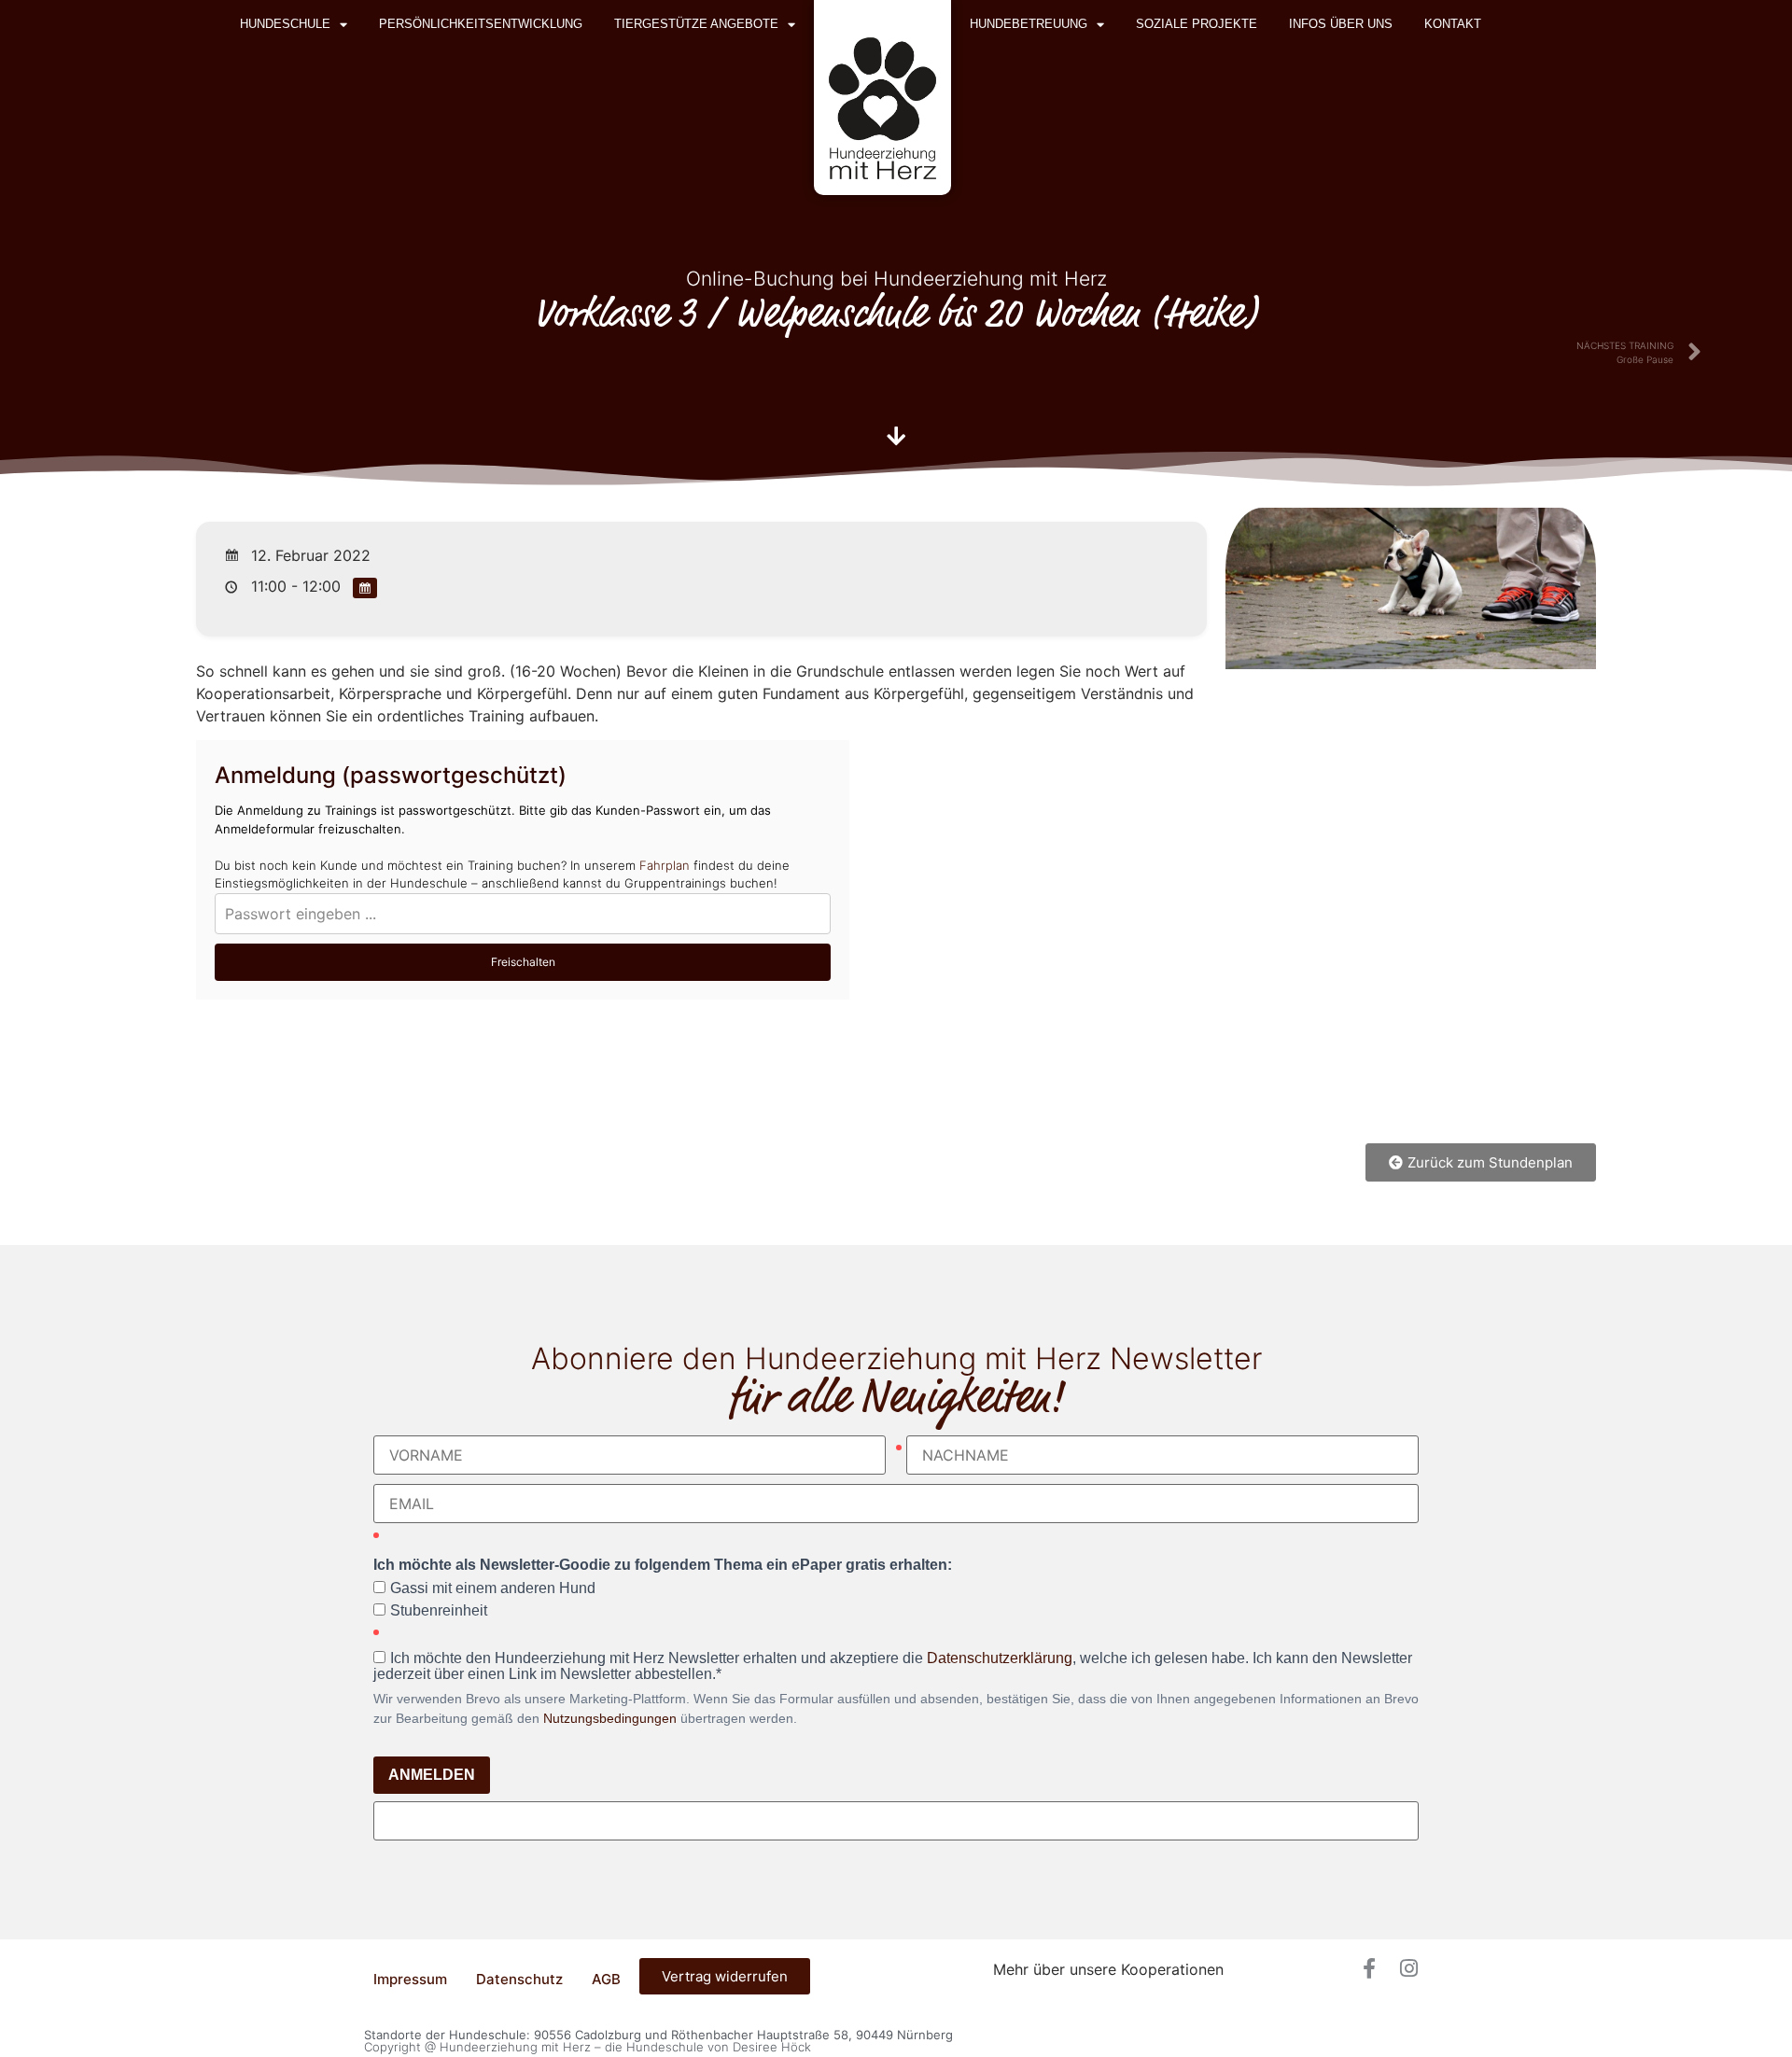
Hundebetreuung (1029, 24)
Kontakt (1453, 24)
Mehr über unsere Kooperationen (1108, 1969)
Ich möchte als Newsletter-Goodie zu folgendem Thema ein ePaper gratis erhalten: (663, 1565)
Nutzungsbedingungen (610, 1718)
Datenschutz (519, 1979)
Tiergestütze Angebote (696, 24)
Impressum (410, 1979)
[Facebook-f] (1369, 1968)
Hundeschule (285, 24)
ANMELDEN (432, 1775)
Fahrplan (665, 865)
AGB (606, 1979)
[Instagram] (1408, 1968)
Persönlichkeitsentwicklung (481, 24)
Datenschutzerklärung (1000, 1658)
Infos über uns (1341, 24)
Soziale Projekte (1197, 24)
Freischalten (523, 962)
